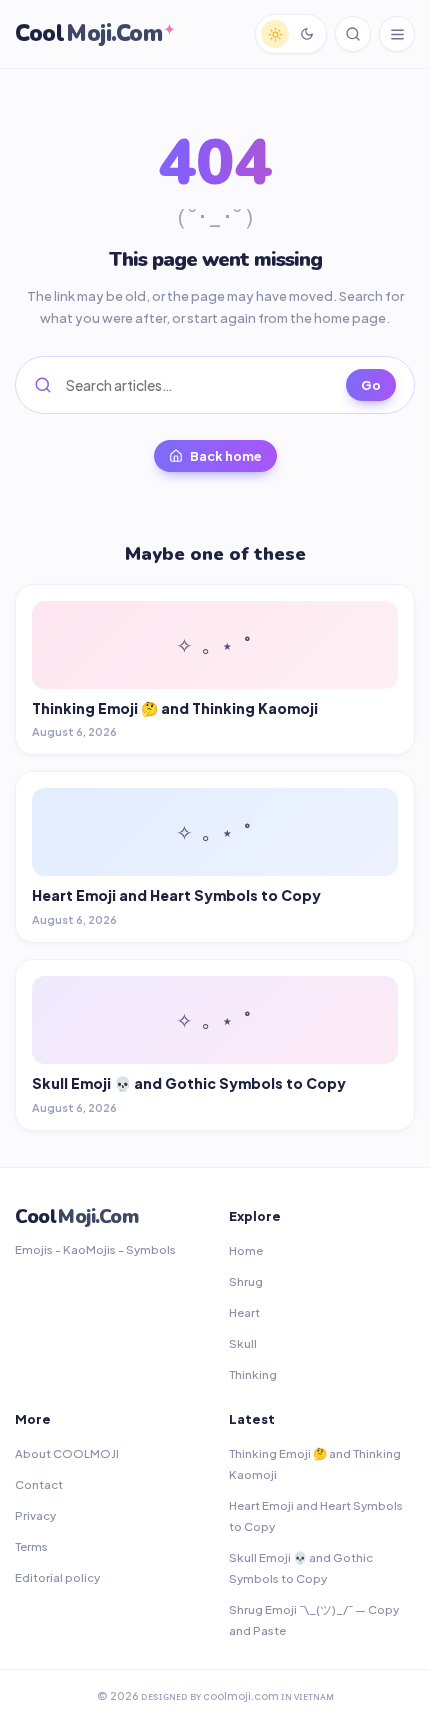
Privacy (35, 1515)
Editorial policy (57, 1577)
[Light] (275, 34)
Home (246, 1250)
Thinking (253, 1374)
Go (371, 385)
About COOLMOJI (67, 1453)
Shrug (246, 1281)
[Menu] (397, 34)
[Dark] (307, 34)
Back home (226, 456)
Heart (244, 1312)
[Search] (353, 34)
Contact (39, 1484)
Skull (243, 1343)
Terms (31, 1546)
